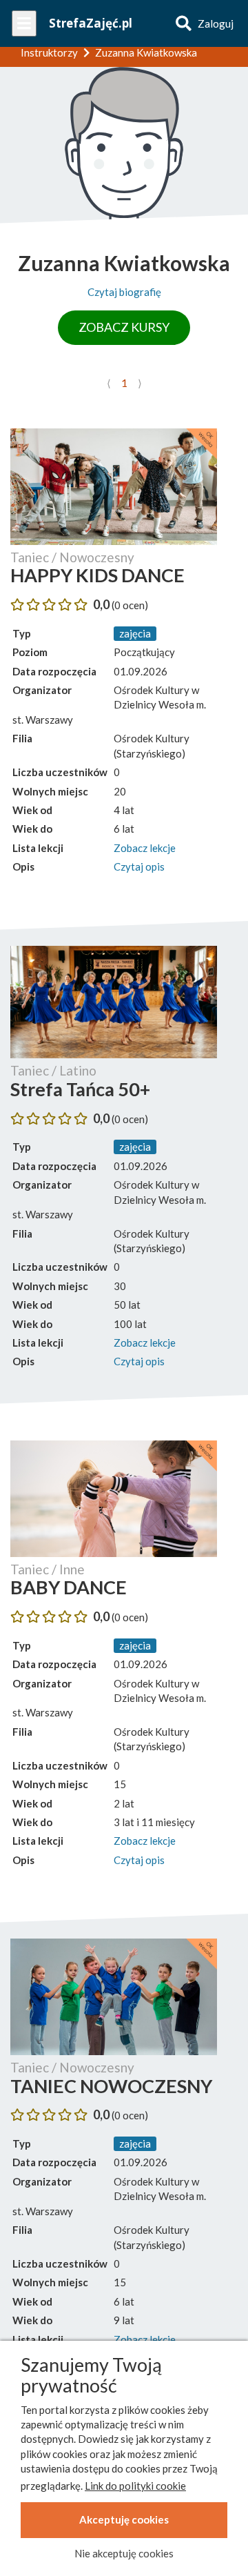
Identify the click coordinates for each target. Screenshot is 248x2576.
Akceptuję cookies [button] (124, 2519)
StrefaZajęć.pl (91, 23)
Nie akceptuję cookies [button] (124, 2553)
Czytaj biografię (124, 292)
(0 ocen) (130, 605)
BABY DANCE (69, 1587)
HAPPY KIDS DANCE (97, 575)
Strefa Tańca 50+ (80, 1089)
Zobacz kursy (124, 327)
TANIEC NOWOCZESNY (111, 2086)
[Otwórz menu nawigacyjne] (24, 23)
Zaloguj (216, 23)
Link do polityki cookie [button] (135, 2486)
